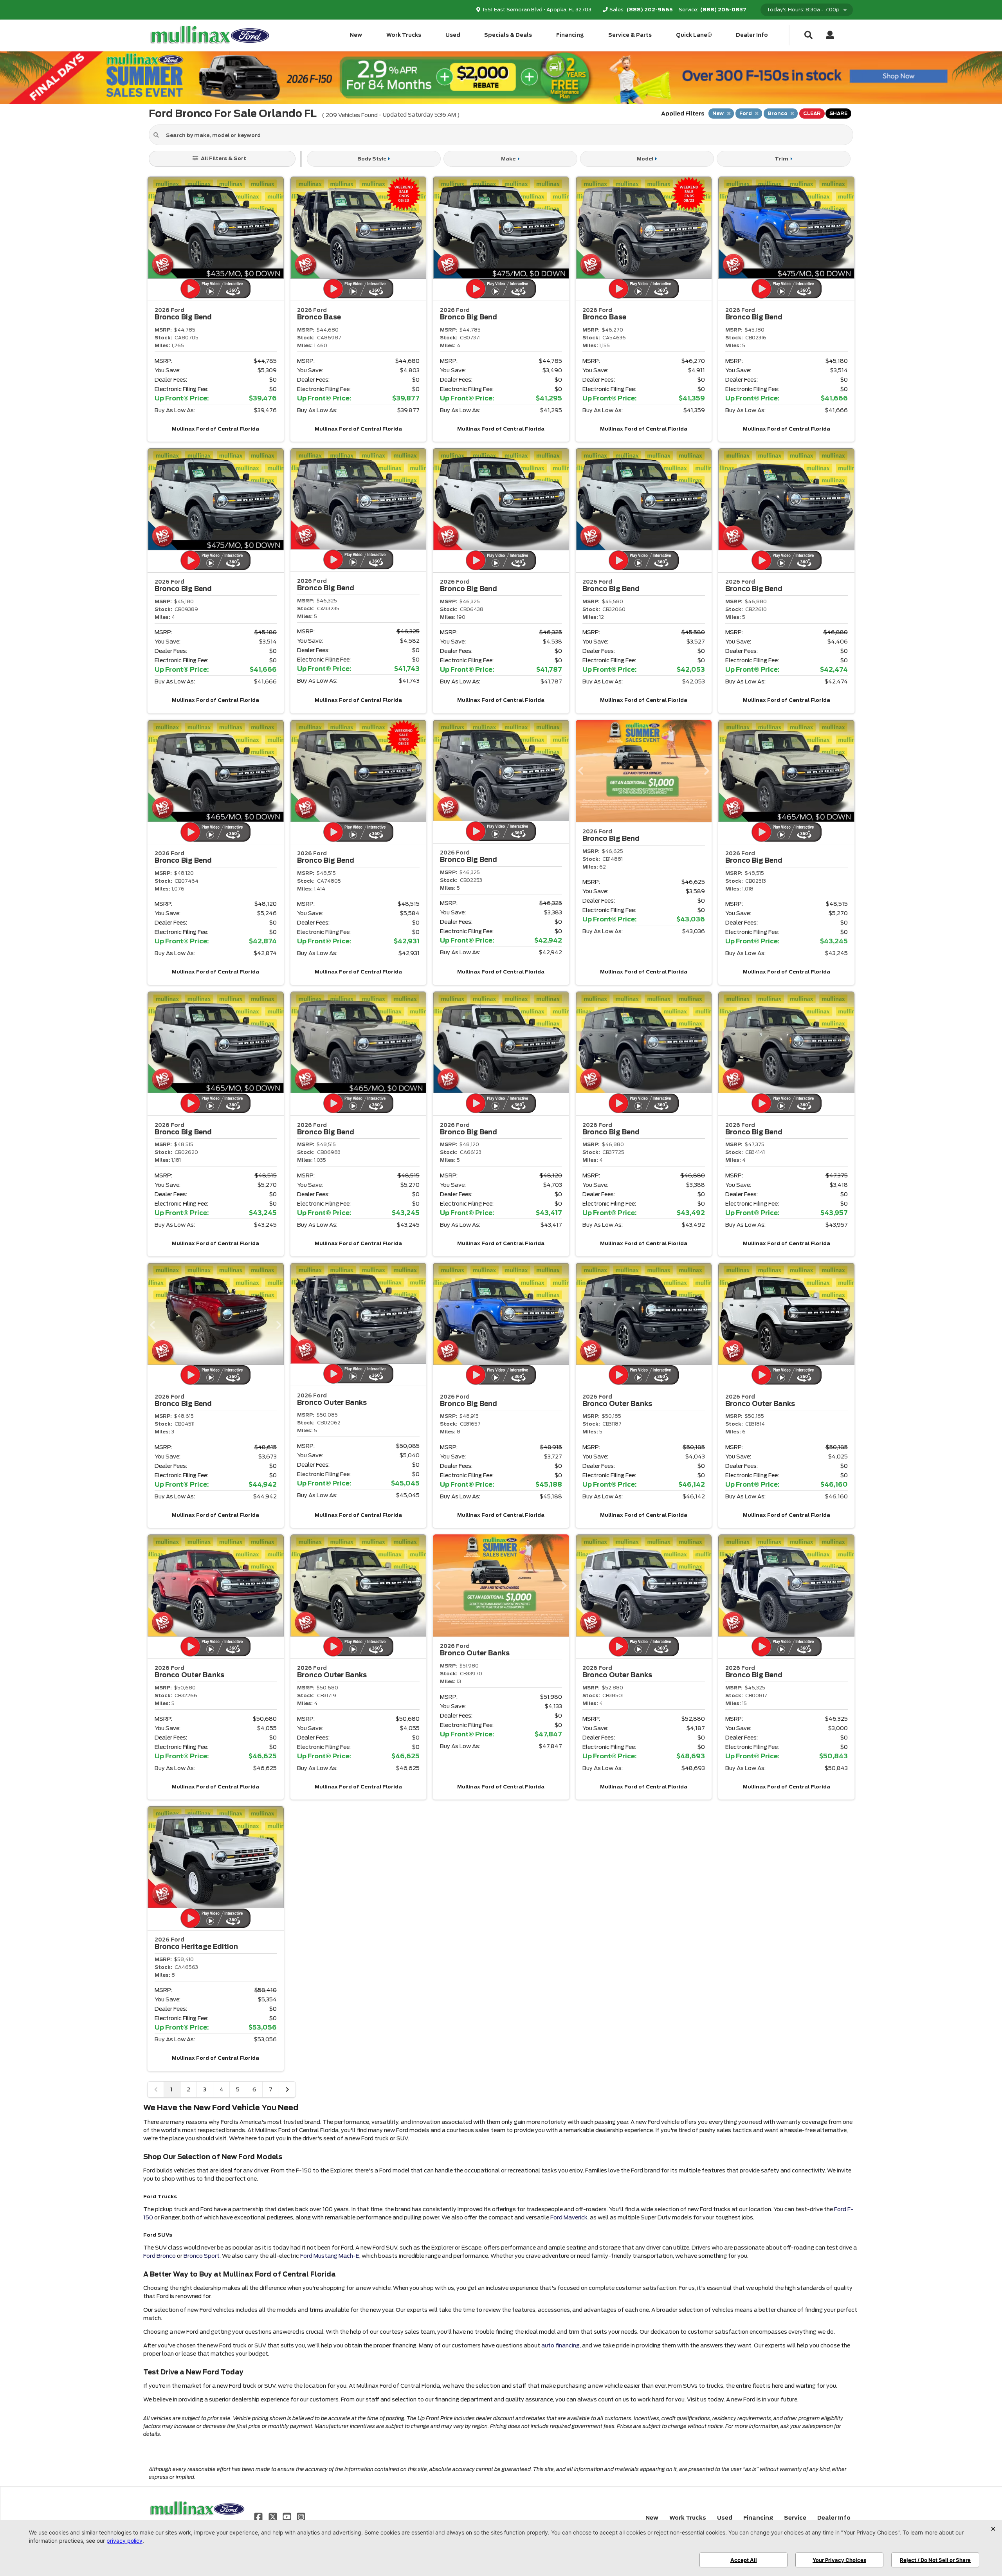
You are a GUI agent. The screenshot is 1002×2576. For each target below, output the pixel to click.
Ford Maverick (569, 2217)
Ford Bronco (159, 2256)
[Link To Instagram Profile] (301, 2517)
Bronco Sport (202, 2256)
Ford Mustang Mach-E (330, 2256)
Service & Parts (630, 35)
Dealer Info (752, 35)
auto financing (560, 2345)
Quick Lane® (694, 35)
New (356, 35)
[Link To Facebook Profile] (259, 2517)
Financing (570, 35)
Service (795, 2518)
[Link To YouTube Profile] (288, 2517)
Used (453, 35)
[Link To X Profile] (273, 2517)
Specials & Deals (508, 35)
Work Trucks (404, 35)
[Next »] (287, 2089)
